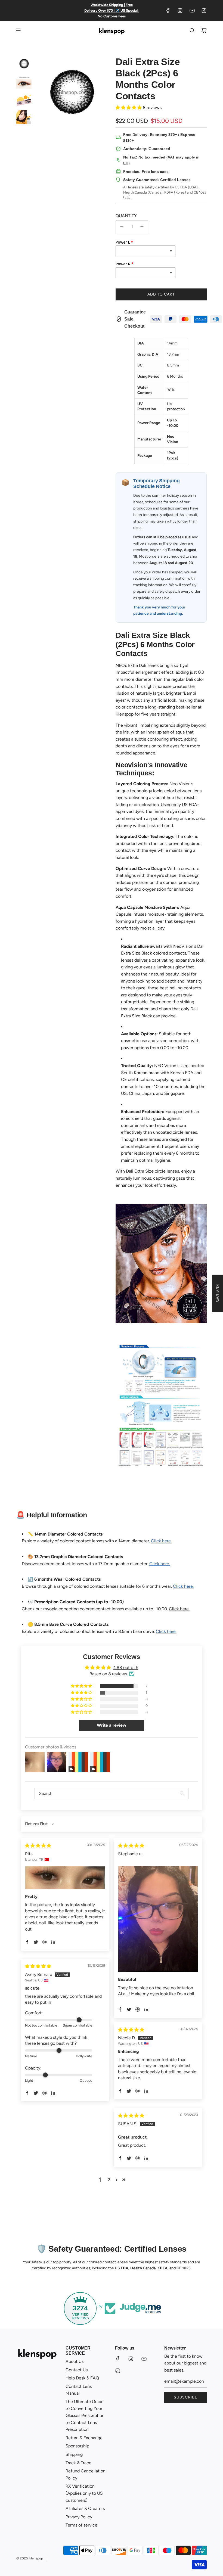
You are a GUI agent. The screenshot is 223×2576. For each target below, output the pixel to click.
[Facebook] (168, 11)
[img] (38, 1846)
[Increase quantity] (142, 227)
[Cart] (204, 30)
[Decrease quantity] (122, 227)
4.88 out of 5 (126, 1668)
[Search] (192, 30)
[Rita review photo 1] (65, 1878)
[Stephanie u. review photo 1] (158, 1919)
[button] (129, 108)
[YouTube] (192, 11)
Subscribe (185, 2397)
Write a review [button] (112, 1725)
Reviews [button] (218, 1293)
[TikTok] (204, 11)
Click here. (179, 1609)
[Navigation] (18, 30)
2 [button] (109, 2180)
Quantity (126, 216)
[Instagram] (180, 11)
